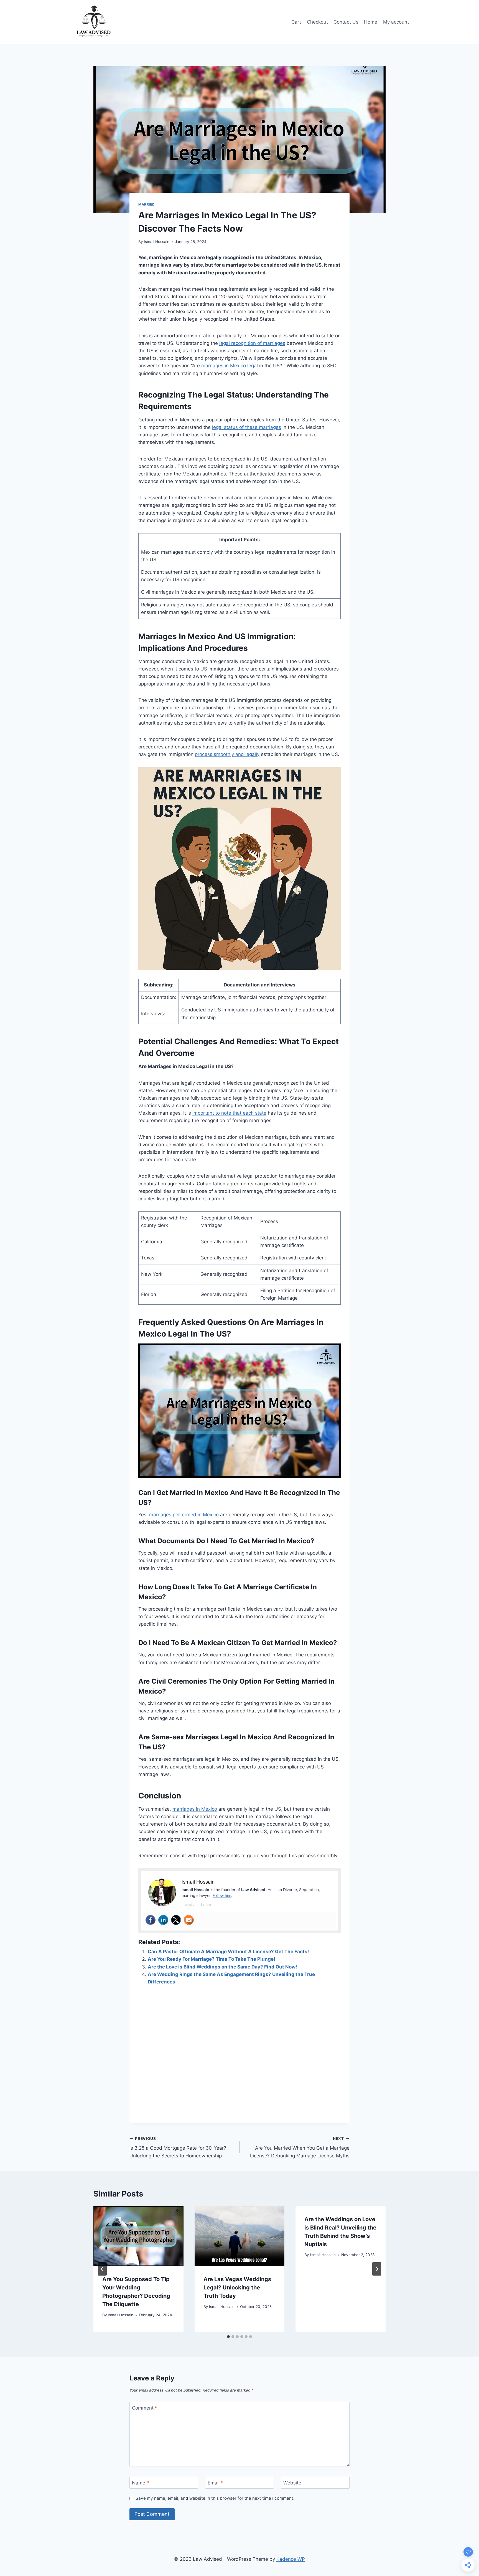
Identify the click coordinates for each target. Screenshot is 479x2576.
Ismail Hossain (157, 242)
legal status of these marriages (247, 427)
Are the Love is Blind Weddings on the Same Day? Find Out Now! (222, 1967)
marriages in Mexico (195, 1809)
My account (396, 22)
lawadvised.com (196, 1905)
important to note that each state (229, 1113)
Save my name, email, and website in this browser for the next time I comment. (215, 2498)
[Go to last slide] (102, 2269)
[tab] (228, 2337)
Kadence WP (291, 2559)
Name (141, 2483)
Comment (145, 2408)
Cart (296, 22)
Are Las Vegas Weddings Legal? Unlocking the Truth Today (237, 2287)
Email (216, 2483)
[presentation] (138, 2236)
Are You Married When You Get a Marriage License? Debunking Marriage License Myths (300, 2147)
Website (292, 2483)
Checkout (317, 22)
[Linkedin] (163, 1920)
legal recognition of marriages (252, 343)
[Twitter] (176, 1920)
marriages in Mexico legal (230, 366)
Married (146, 204)
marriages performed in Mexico (184, 1515)
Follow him (222, 1895)
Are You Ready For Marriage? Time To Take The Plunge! (212, 1959)
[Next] (377, 2269)
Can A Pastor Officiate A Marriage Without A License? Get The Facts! (228, 1952)
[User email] (189, 1920)
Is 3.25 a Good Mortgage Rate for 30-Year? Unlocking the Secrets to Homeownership (178, 2147)
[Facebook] (151, 1920)
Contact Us (346, 22)
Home (371, 22)
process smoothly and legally (227, 754)
